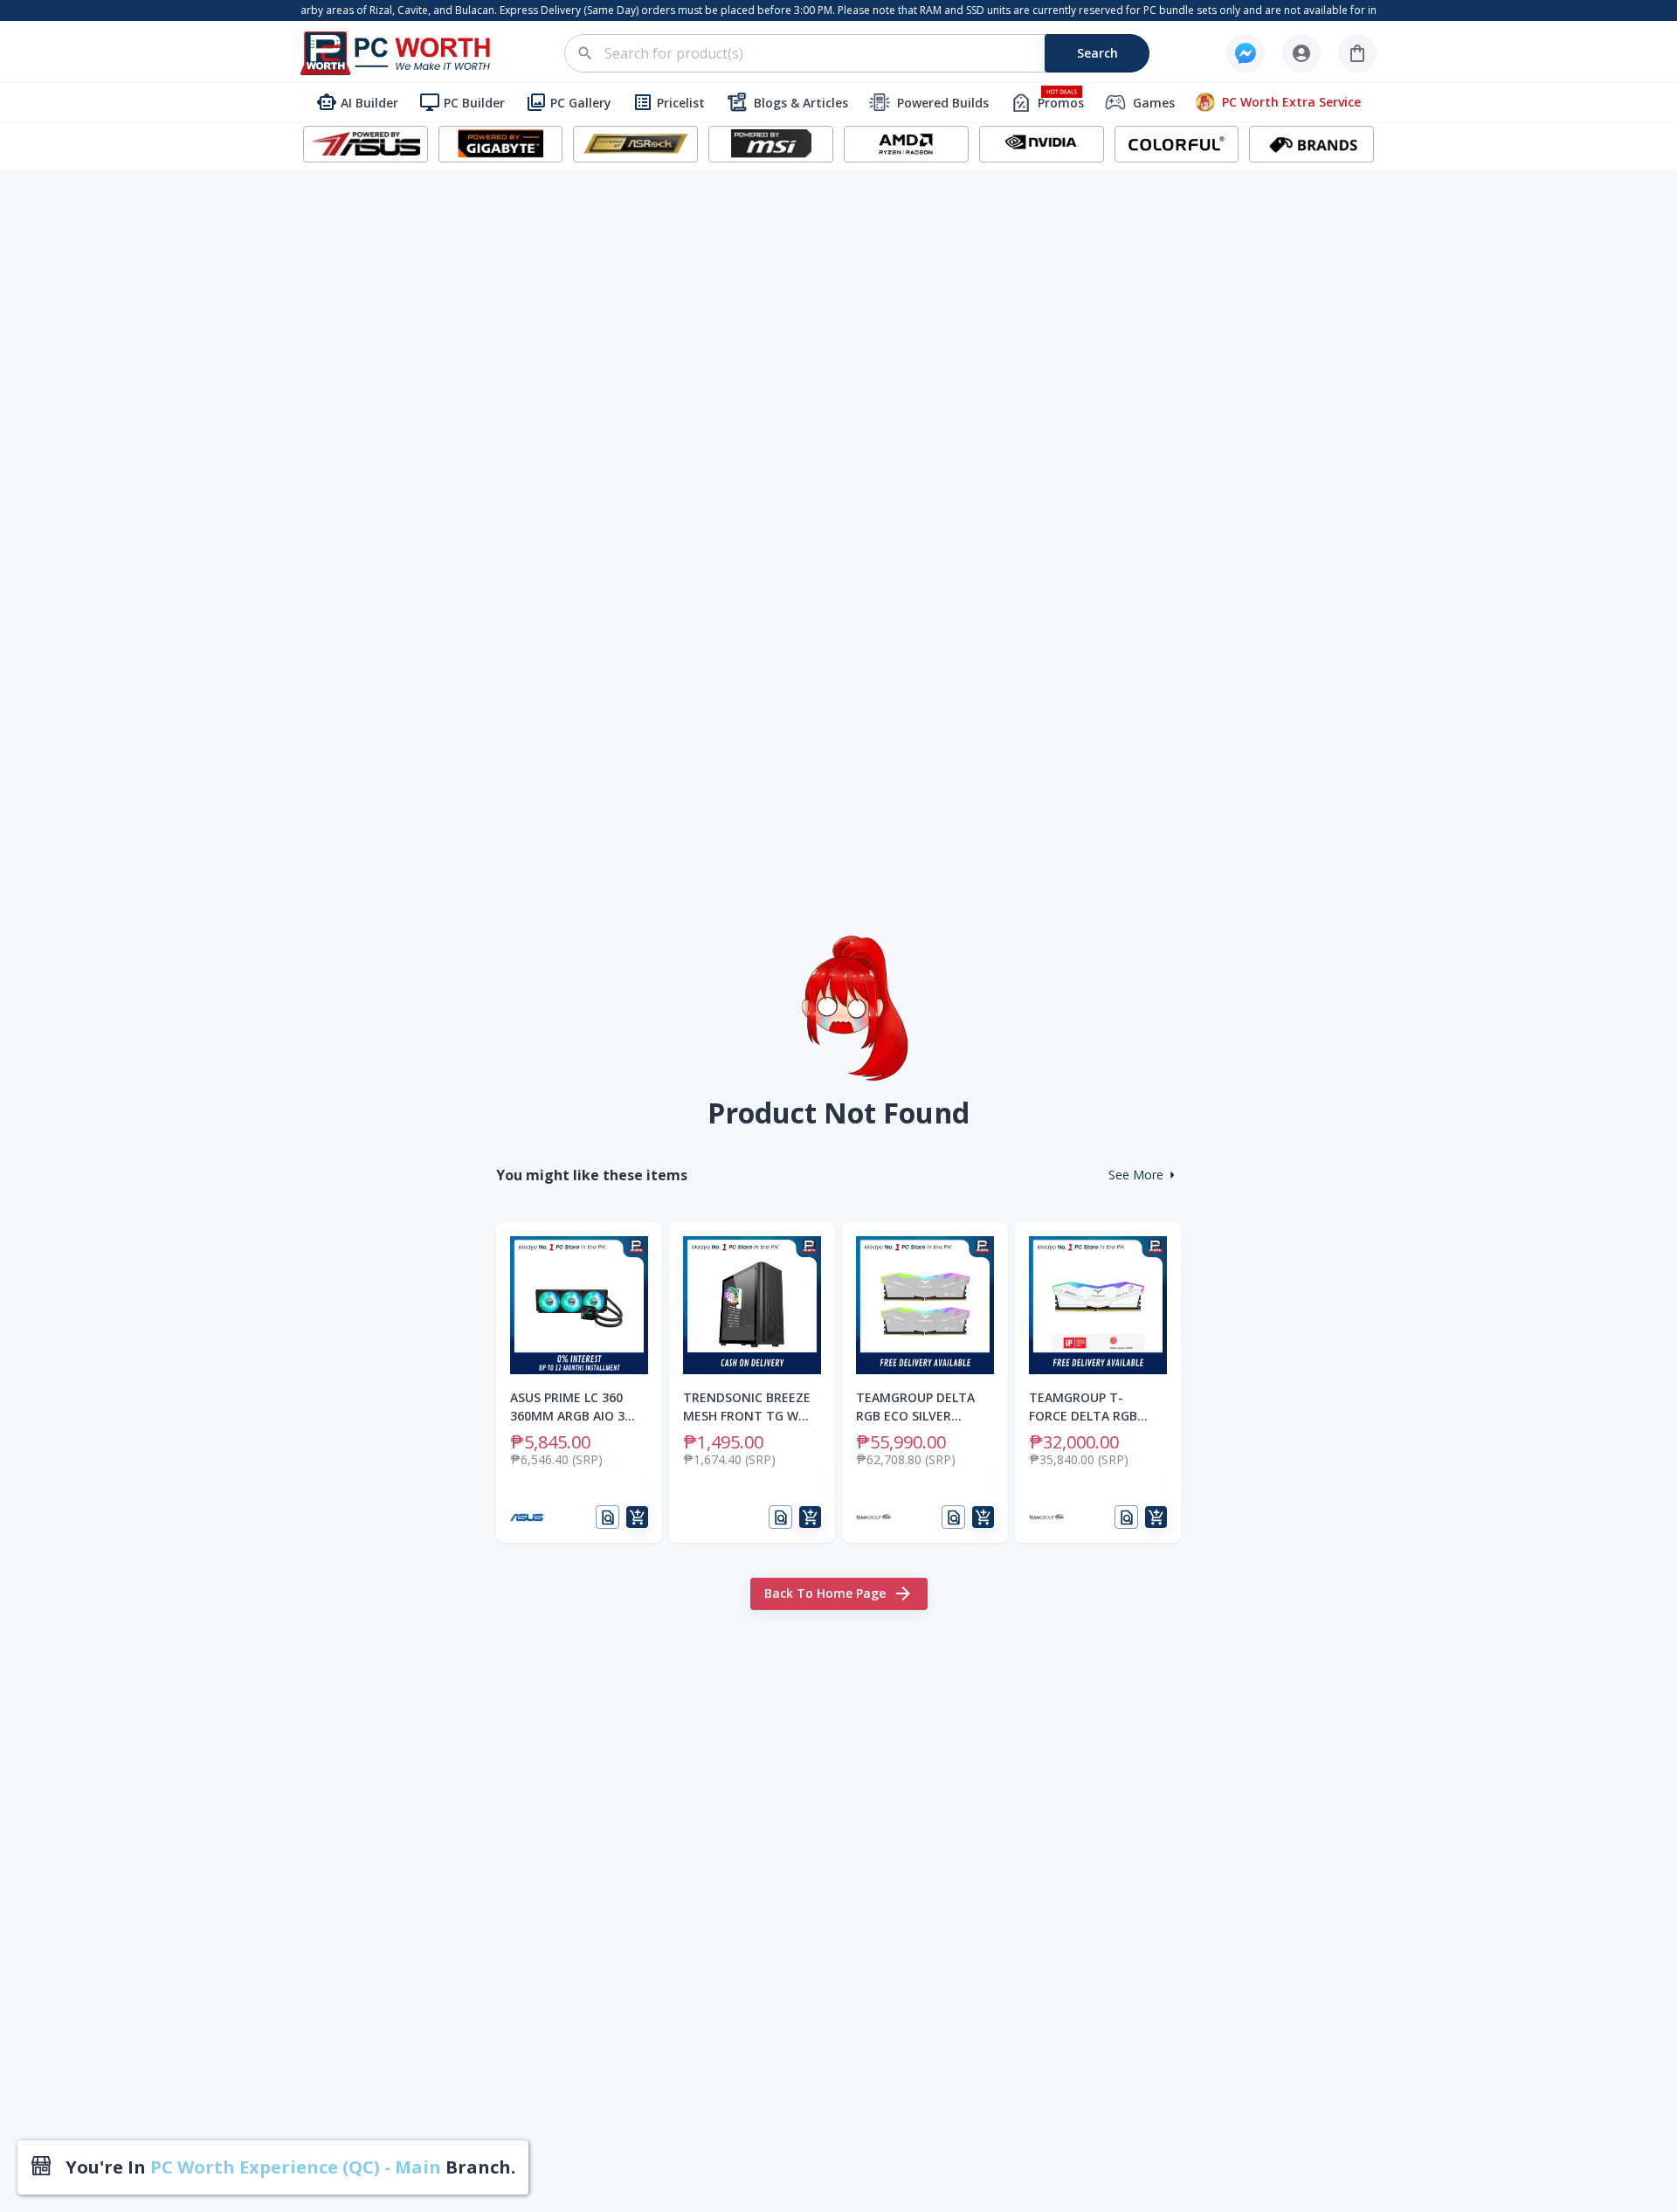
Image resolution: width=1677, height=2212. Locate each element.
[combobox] (867, 53)
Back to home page (825, 1593)
